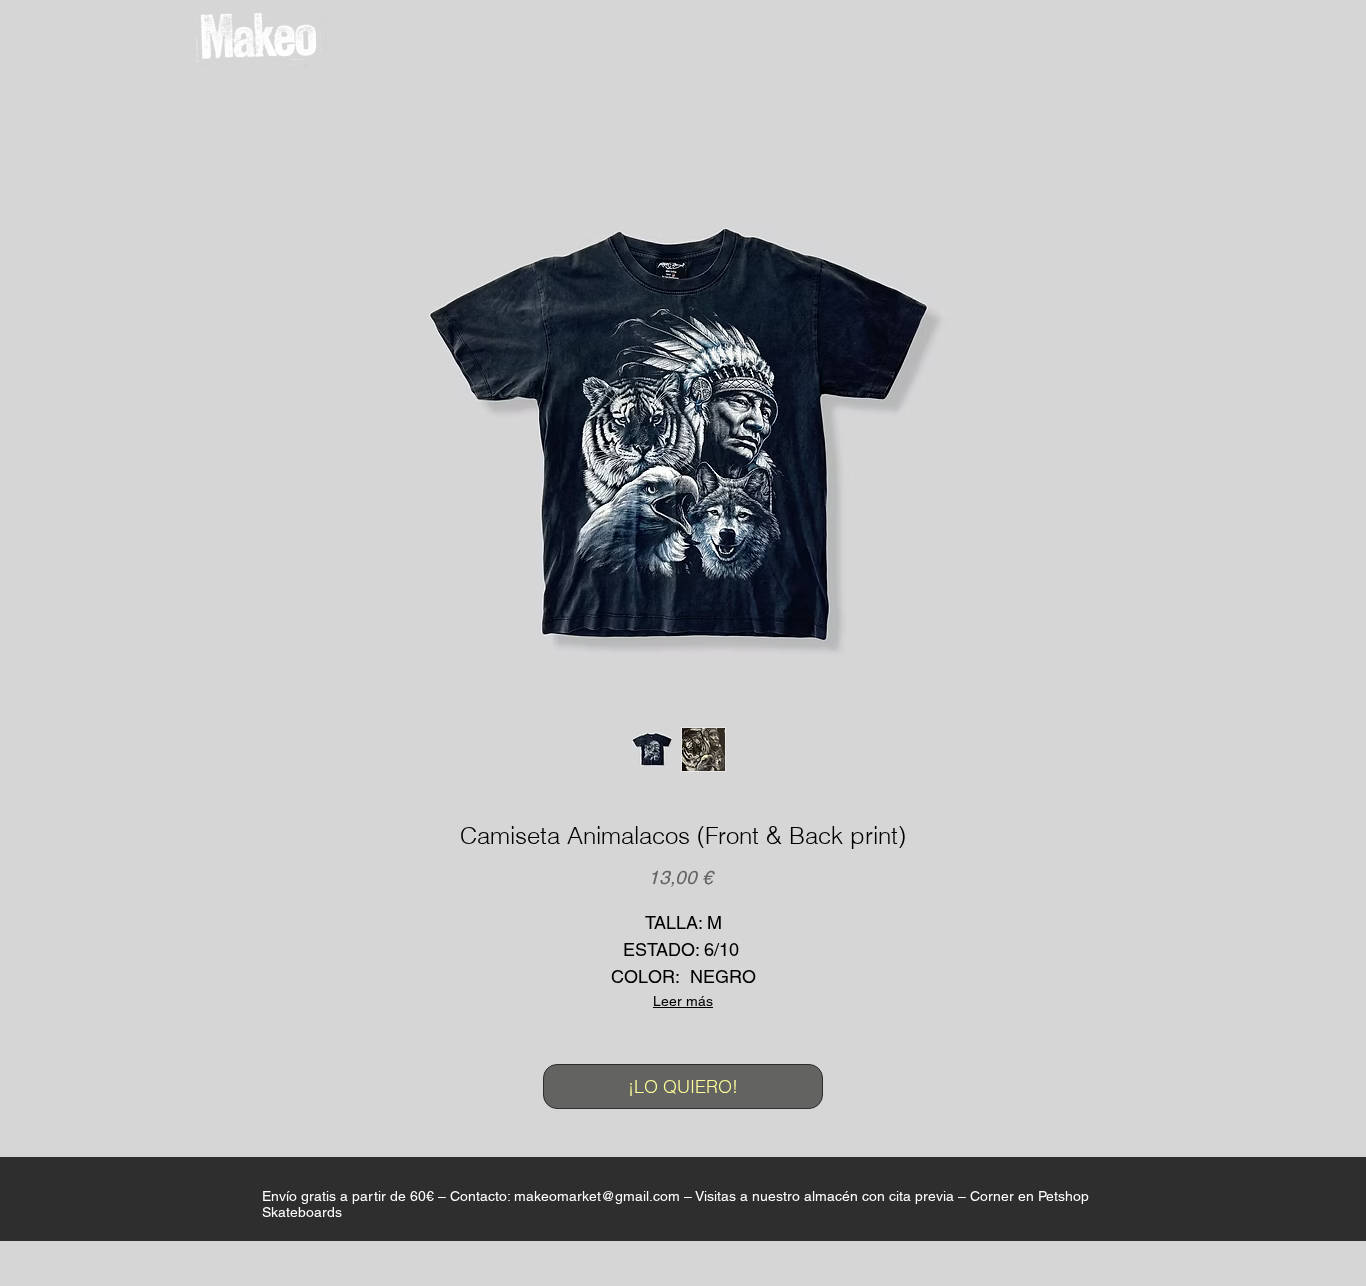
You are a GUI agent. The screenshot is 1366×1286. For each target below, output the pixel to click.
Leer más (683, 1001)
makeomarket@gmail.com (597, 1196)
